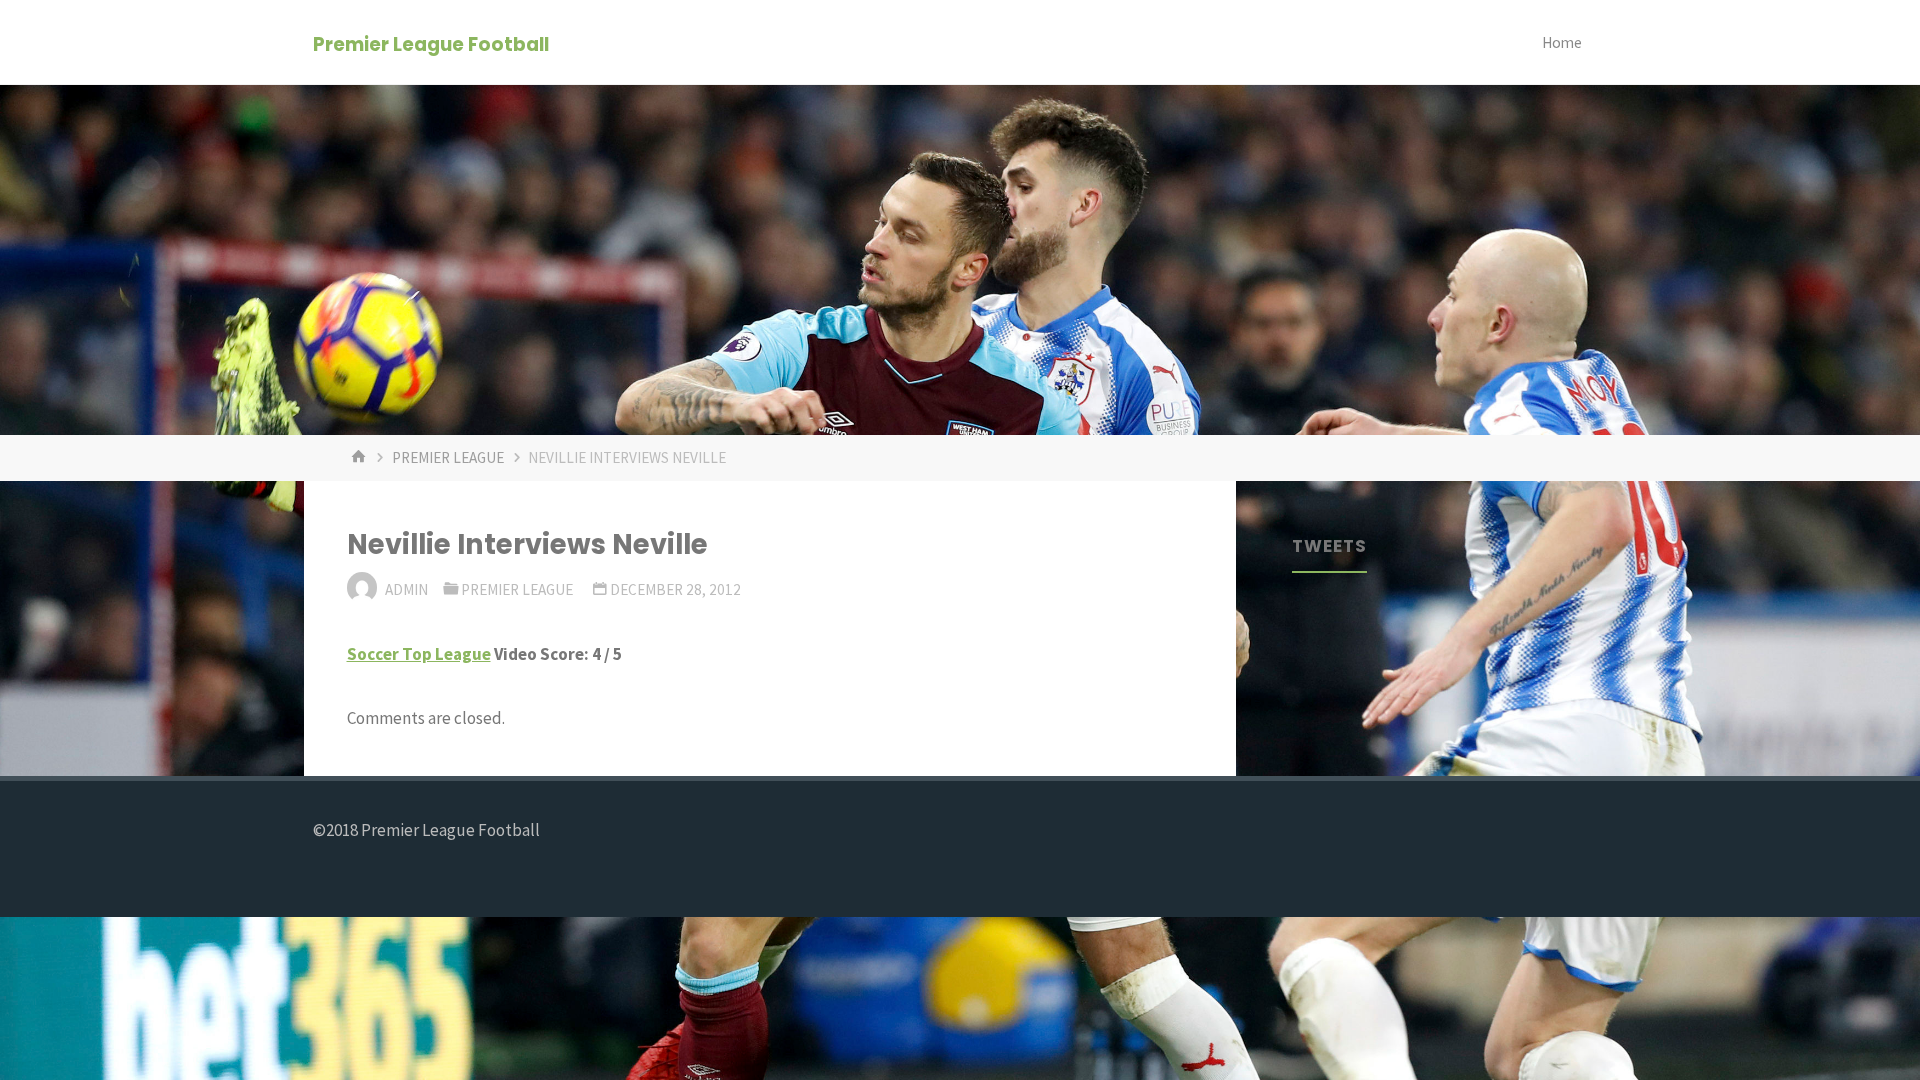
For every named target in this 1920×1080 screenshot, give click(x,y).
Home (1562, 42)
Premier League (448, 457)
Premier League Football (431, 43)
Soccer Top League (419, 654)
